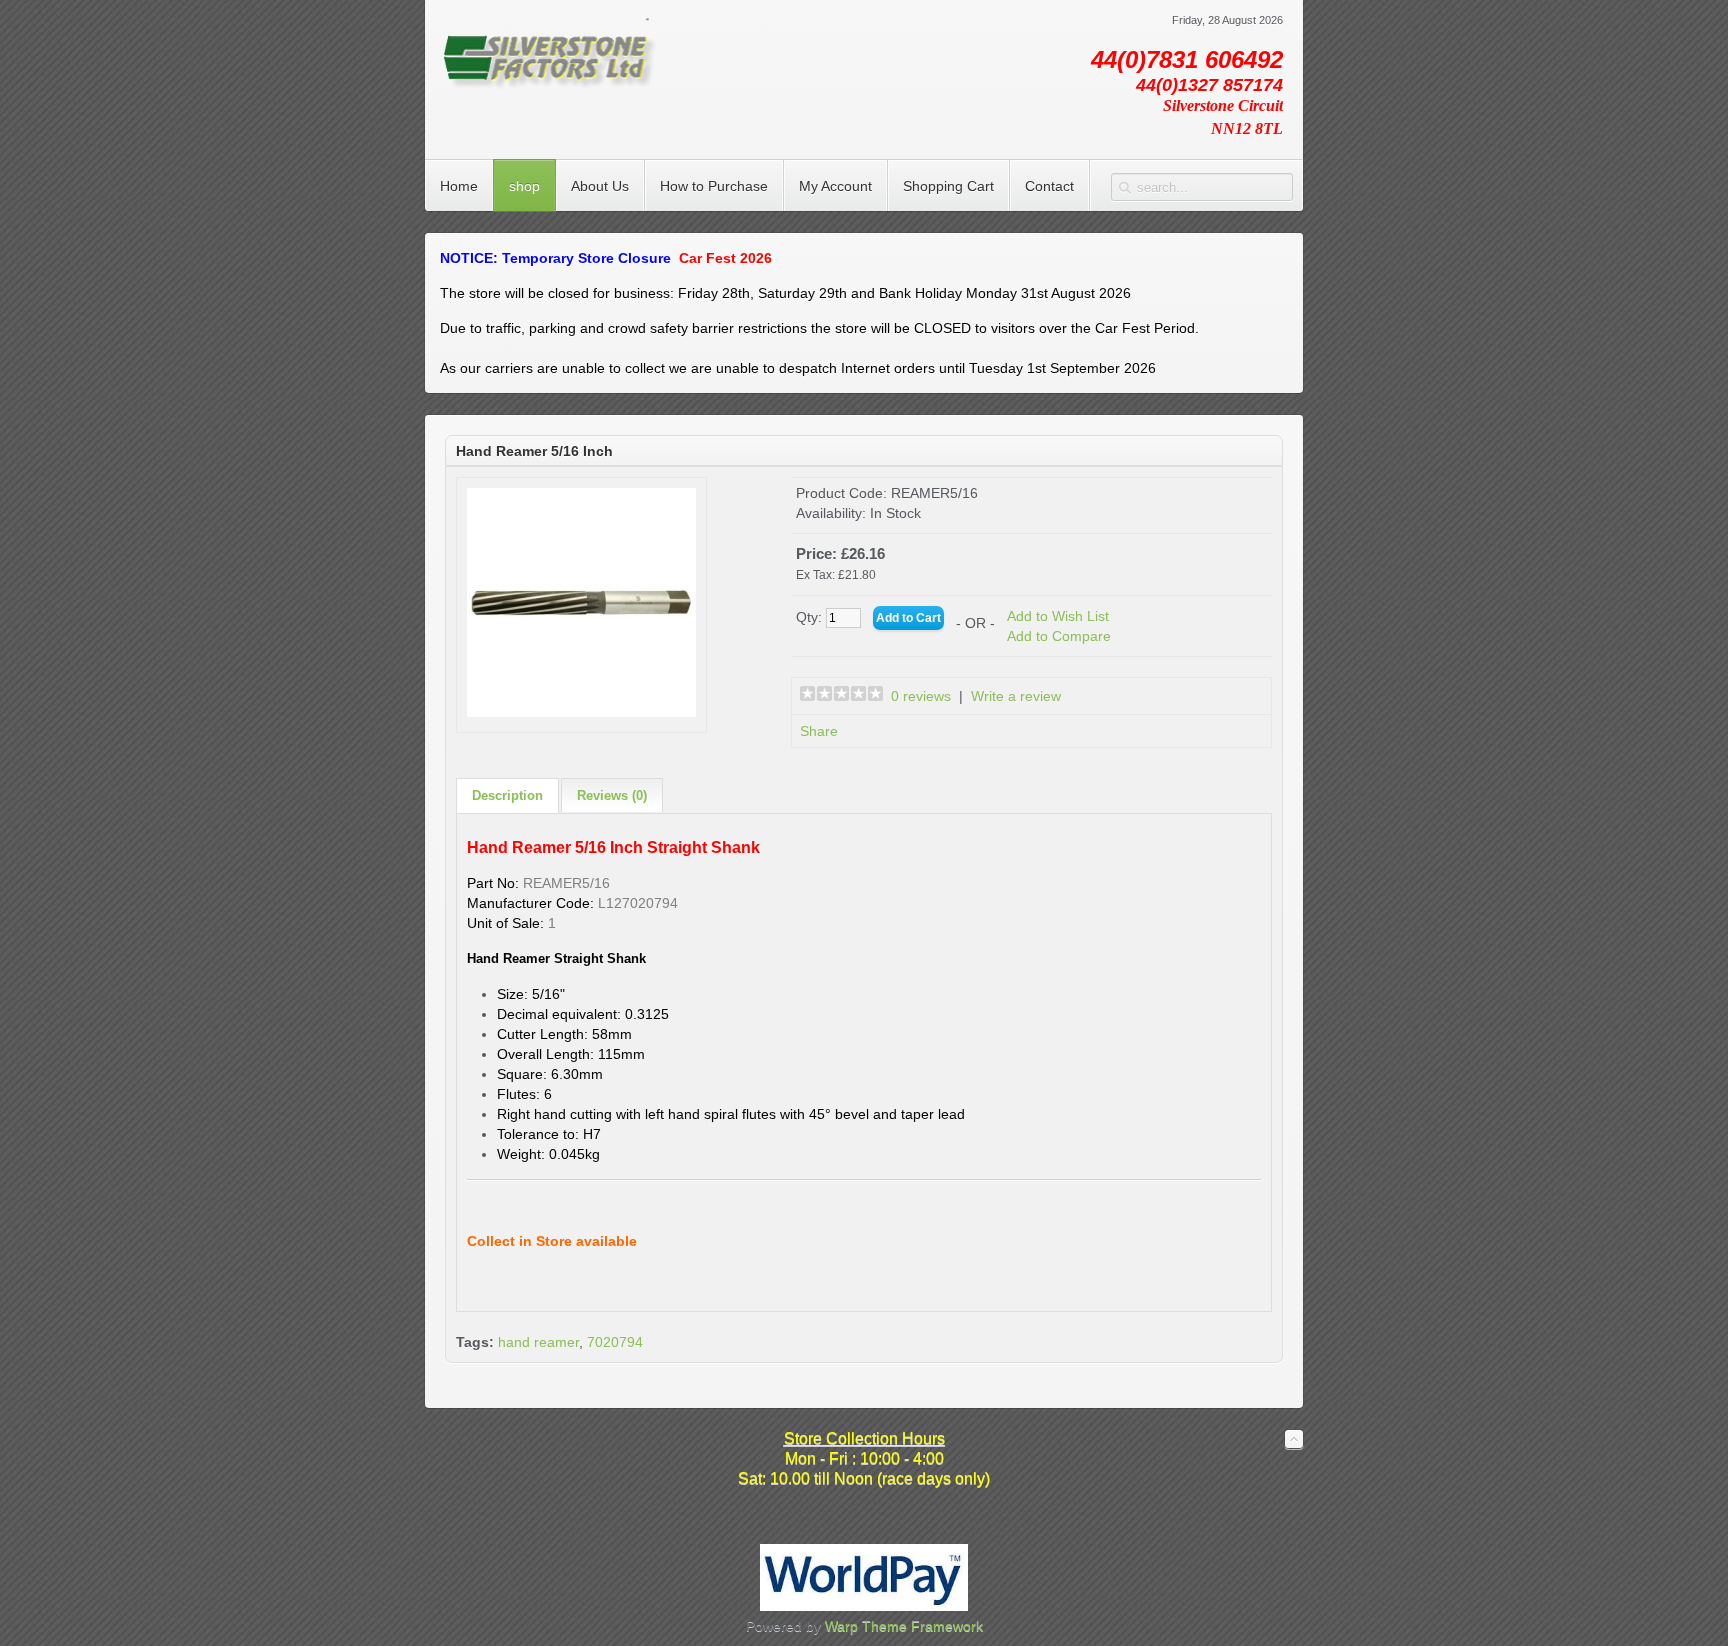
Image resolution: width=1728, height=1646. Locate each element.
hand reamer (538, 1342)
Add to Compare (1059, 636)
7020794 (615, 1342)
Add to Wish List (1058, 616)
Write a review (1016, 696)
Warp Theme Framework (904, 1626)
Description (507, 795)
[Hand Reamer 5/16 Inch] (581, 712)
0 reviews (921, 696)
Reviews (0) (612, 795)
